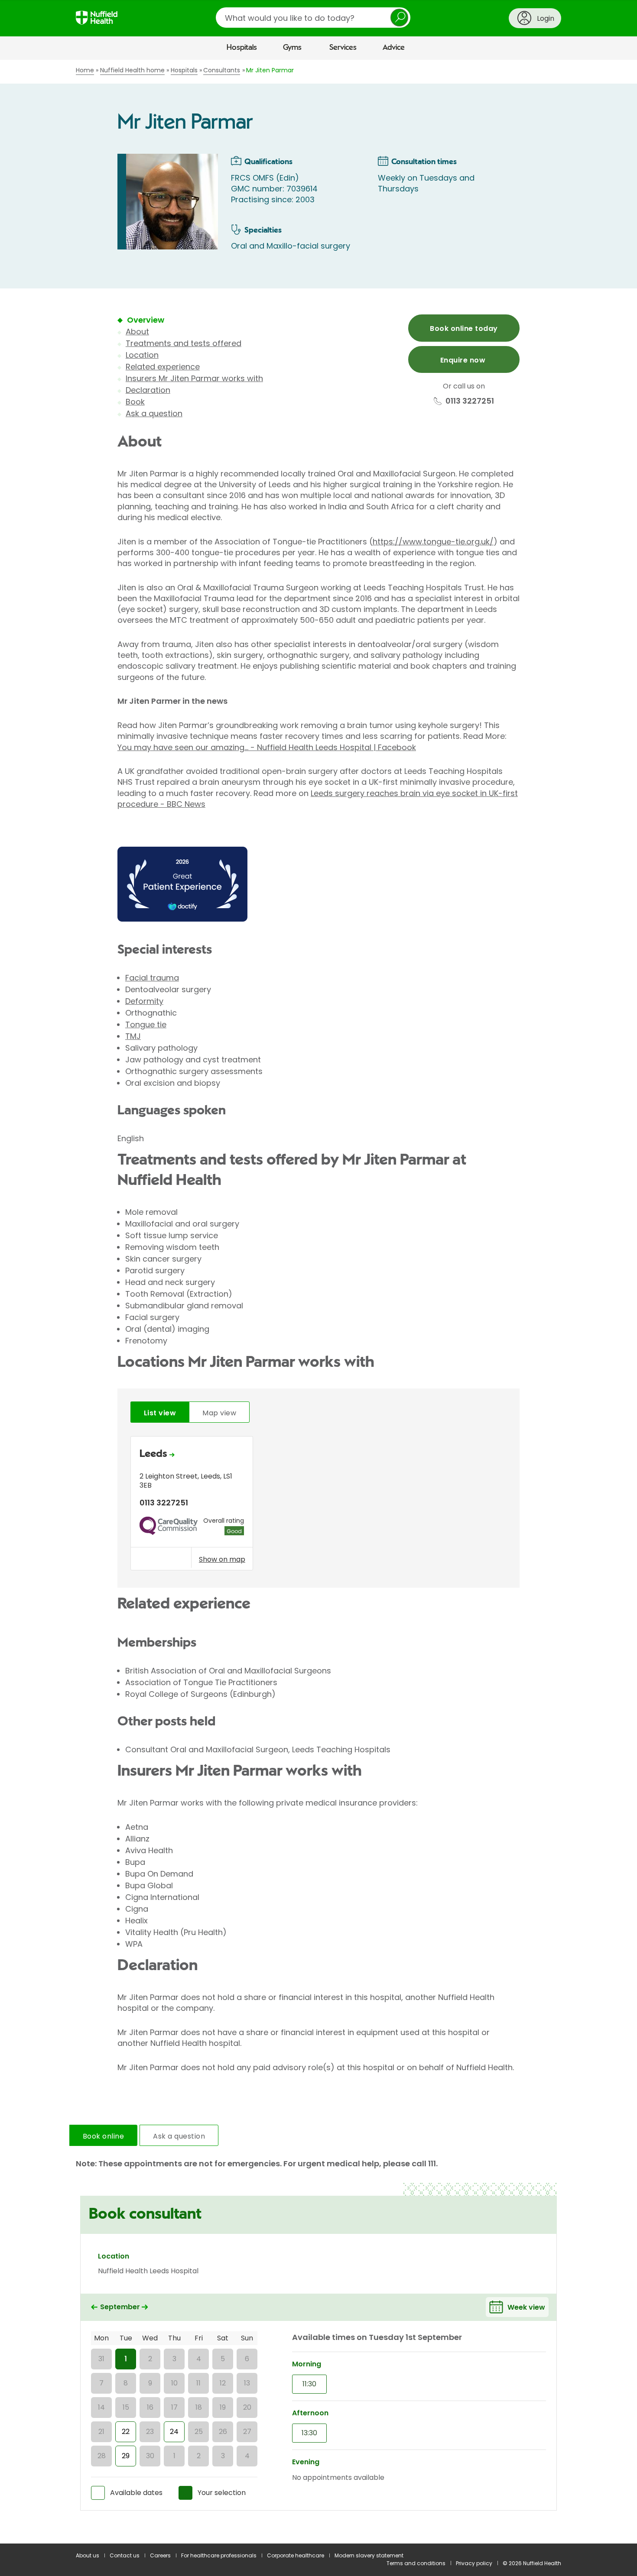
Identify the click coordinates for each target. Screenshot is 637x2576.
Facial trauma (152, 978)
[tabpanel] (318, 1506)
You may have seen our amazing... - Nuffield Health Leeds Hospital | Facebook (267, 747)
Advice (394, 48)
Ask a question (154, 413)
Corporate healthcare (296, 2555)
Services (343, 48)
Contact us (125, 2555)
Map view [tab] (219, 1413)
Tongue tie (146, 1024)
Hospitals (242, 48)
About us (88, 2555)
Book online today (464, 328)
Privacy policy (474, 2563)
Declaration (148, 390)
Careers (160, 2555)
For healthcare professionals (219, 2555)
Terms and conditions (416, 2563)
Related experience (163, 367)
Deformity (144, 1001)
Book (135, 402)
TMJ (133, 1036)
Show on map (222, 1559)
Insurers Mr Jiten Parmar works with (194, 378)
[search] (313, 18)
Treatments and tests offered (184, 343)
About (137, 332)
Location (142, 355)
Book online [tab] (103, 2136)
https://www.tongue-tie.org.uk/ (433, 542)
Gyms (292, 48)
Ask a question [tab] (179, 2136)
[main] (318, 1302)
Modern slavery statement (369, 2555)
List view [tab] (160, 1413)
